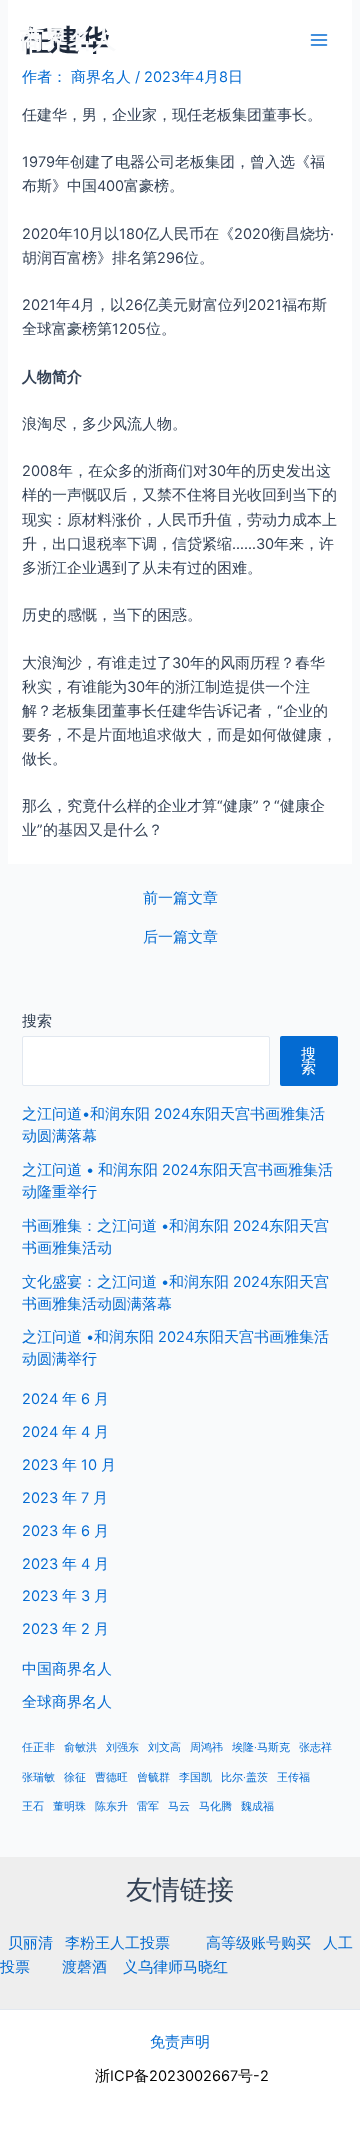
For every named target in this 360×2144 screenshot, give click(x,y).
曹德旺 (111, 1777)
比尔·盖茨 (244, 1777)
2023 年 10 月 (69, 1465)
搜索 (37, 1021)
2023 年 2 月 (65, 1629)
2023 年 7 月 (65, 1498)
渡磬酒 (84, 1967)
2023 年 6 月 (65, 1531)
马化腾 (215, 1806)
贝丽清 (30, 1943)
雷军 (148, 1806)
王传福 (293, 1777)
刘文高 (164, 1747)
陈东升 (111, 1806)
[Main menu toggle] (319, 40)
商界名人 (68, 39)
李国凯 (195, 1777)
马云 (179, 1806)
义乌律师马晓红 (175, 1967)
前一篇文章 (180, 898)
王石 (33, 1806)
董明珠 (69, 1806)
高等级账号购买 (258, 1943)
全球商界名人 (67, 1702)
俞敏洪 (80, 1747)
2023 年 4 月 (65, 1564)
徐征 (75, 1777)
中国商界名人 (67, 1669)
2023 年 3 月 (65, 1596)
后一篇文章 (180, 937)
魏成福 (257, 1806)
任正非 (38, 1747)
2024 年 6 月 (65, 1399)
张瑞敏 (38, 1777)
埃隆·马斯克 (261, 1747)
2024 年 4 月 (65, 1432)
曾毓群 (153, 1777)
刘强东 (122, 1747)
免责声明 (180, 2042)
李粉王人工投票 (117, 1943)
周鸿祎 (206, 1747)
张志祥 (315, 1747)
